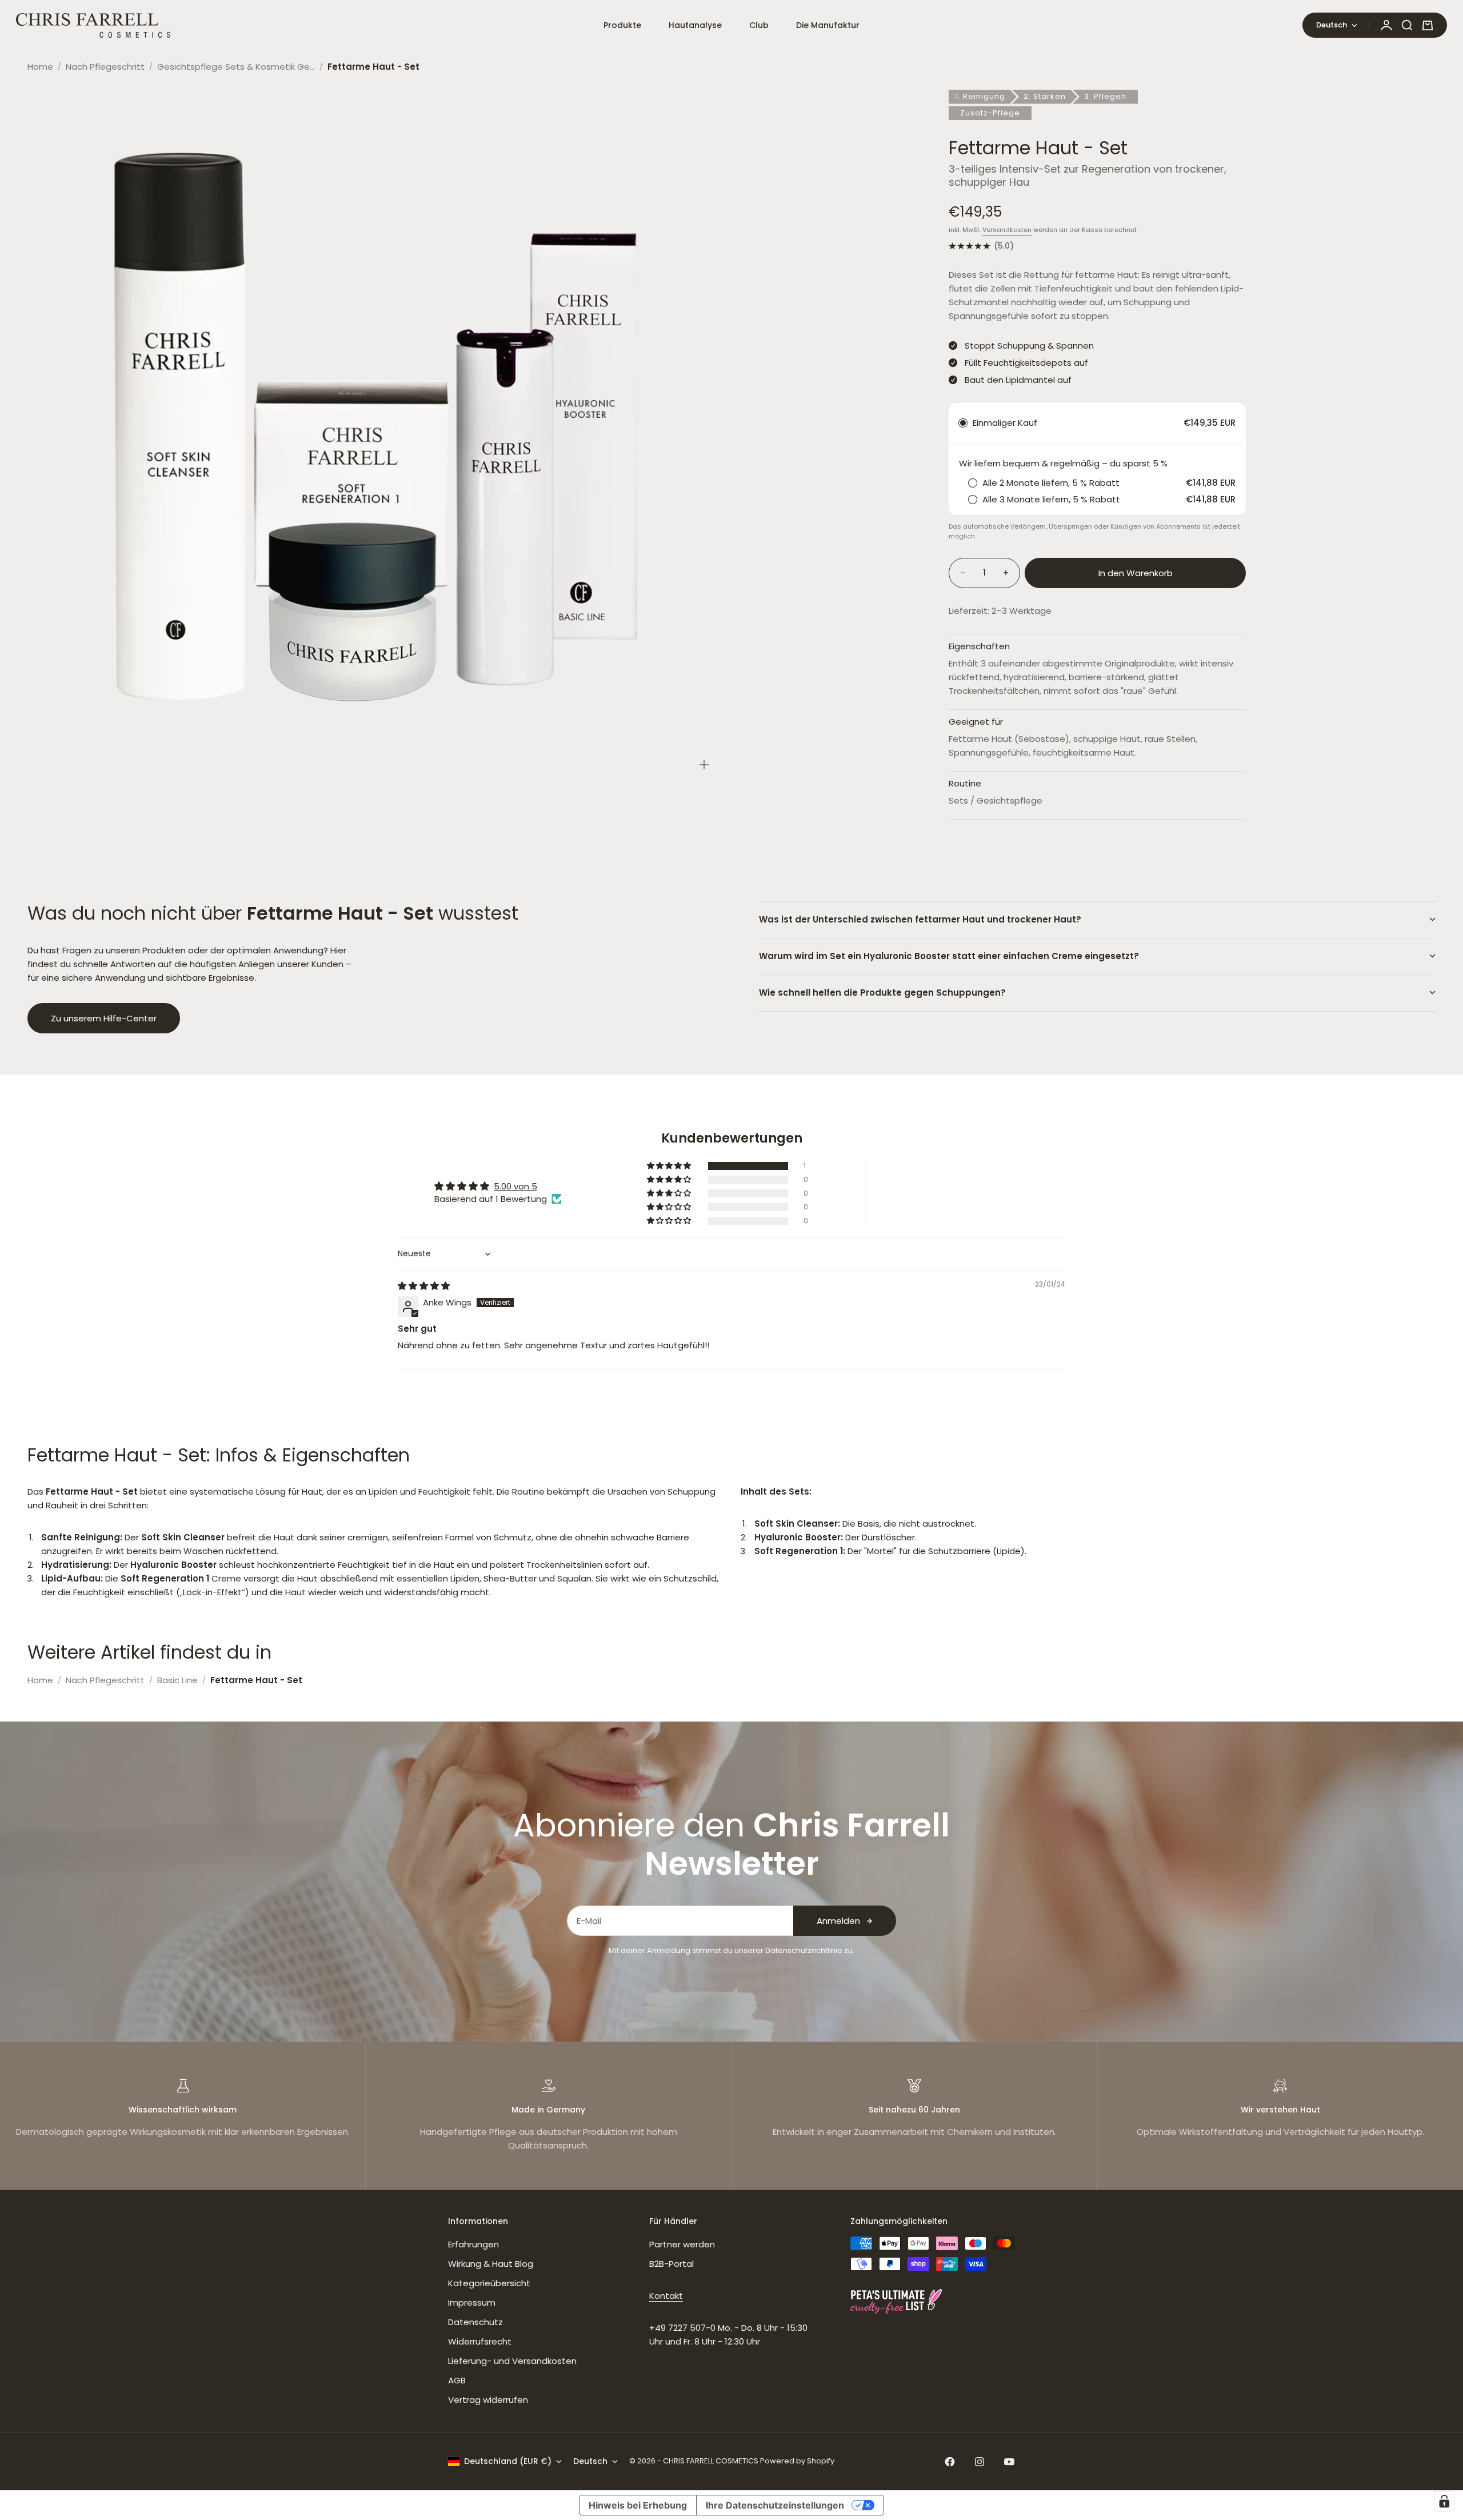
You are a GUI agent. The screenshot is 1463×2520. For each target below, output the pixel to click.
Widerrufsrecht (480, 2341)
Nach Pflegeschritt (105, 67)
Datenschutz (475, 2322)
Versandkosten (1007, 230)
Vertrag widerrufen (488, 2400)
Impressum (472, 2303)
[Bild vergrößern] (704, 765)
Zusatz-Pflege (990, 113)
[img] (424, 1286)
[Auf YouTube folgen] (1009, 2462)
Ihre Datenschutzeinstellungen (775, 2505)
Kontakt (666, 2296)
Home (40, 67)
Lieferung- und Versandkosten (512, 2361)
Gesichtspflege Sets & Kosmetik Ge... (236, 67)
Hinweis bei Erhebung (638, 2505)
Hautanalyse (695, 25)
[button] (670, 1166)
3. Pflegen (1105, 96)
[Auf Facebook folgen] (950, 2462)
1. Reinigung (980, 96)
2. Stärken (1045, 96)
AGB (457, 2380)
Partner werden (682, 2244)
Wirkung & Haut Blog (491, 2264)
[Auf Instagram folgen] (980, 2462)
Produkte (622, 25)
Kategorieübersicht (489, 2283)
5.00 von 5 (515, 1186)
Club (759, 25)
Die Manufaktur (828, 25)
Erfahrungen (473, 2244)
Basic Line (177, 1680)
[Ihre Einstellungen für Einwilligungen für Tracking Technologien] (1444, 2501)
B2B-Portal (671, 2264)
